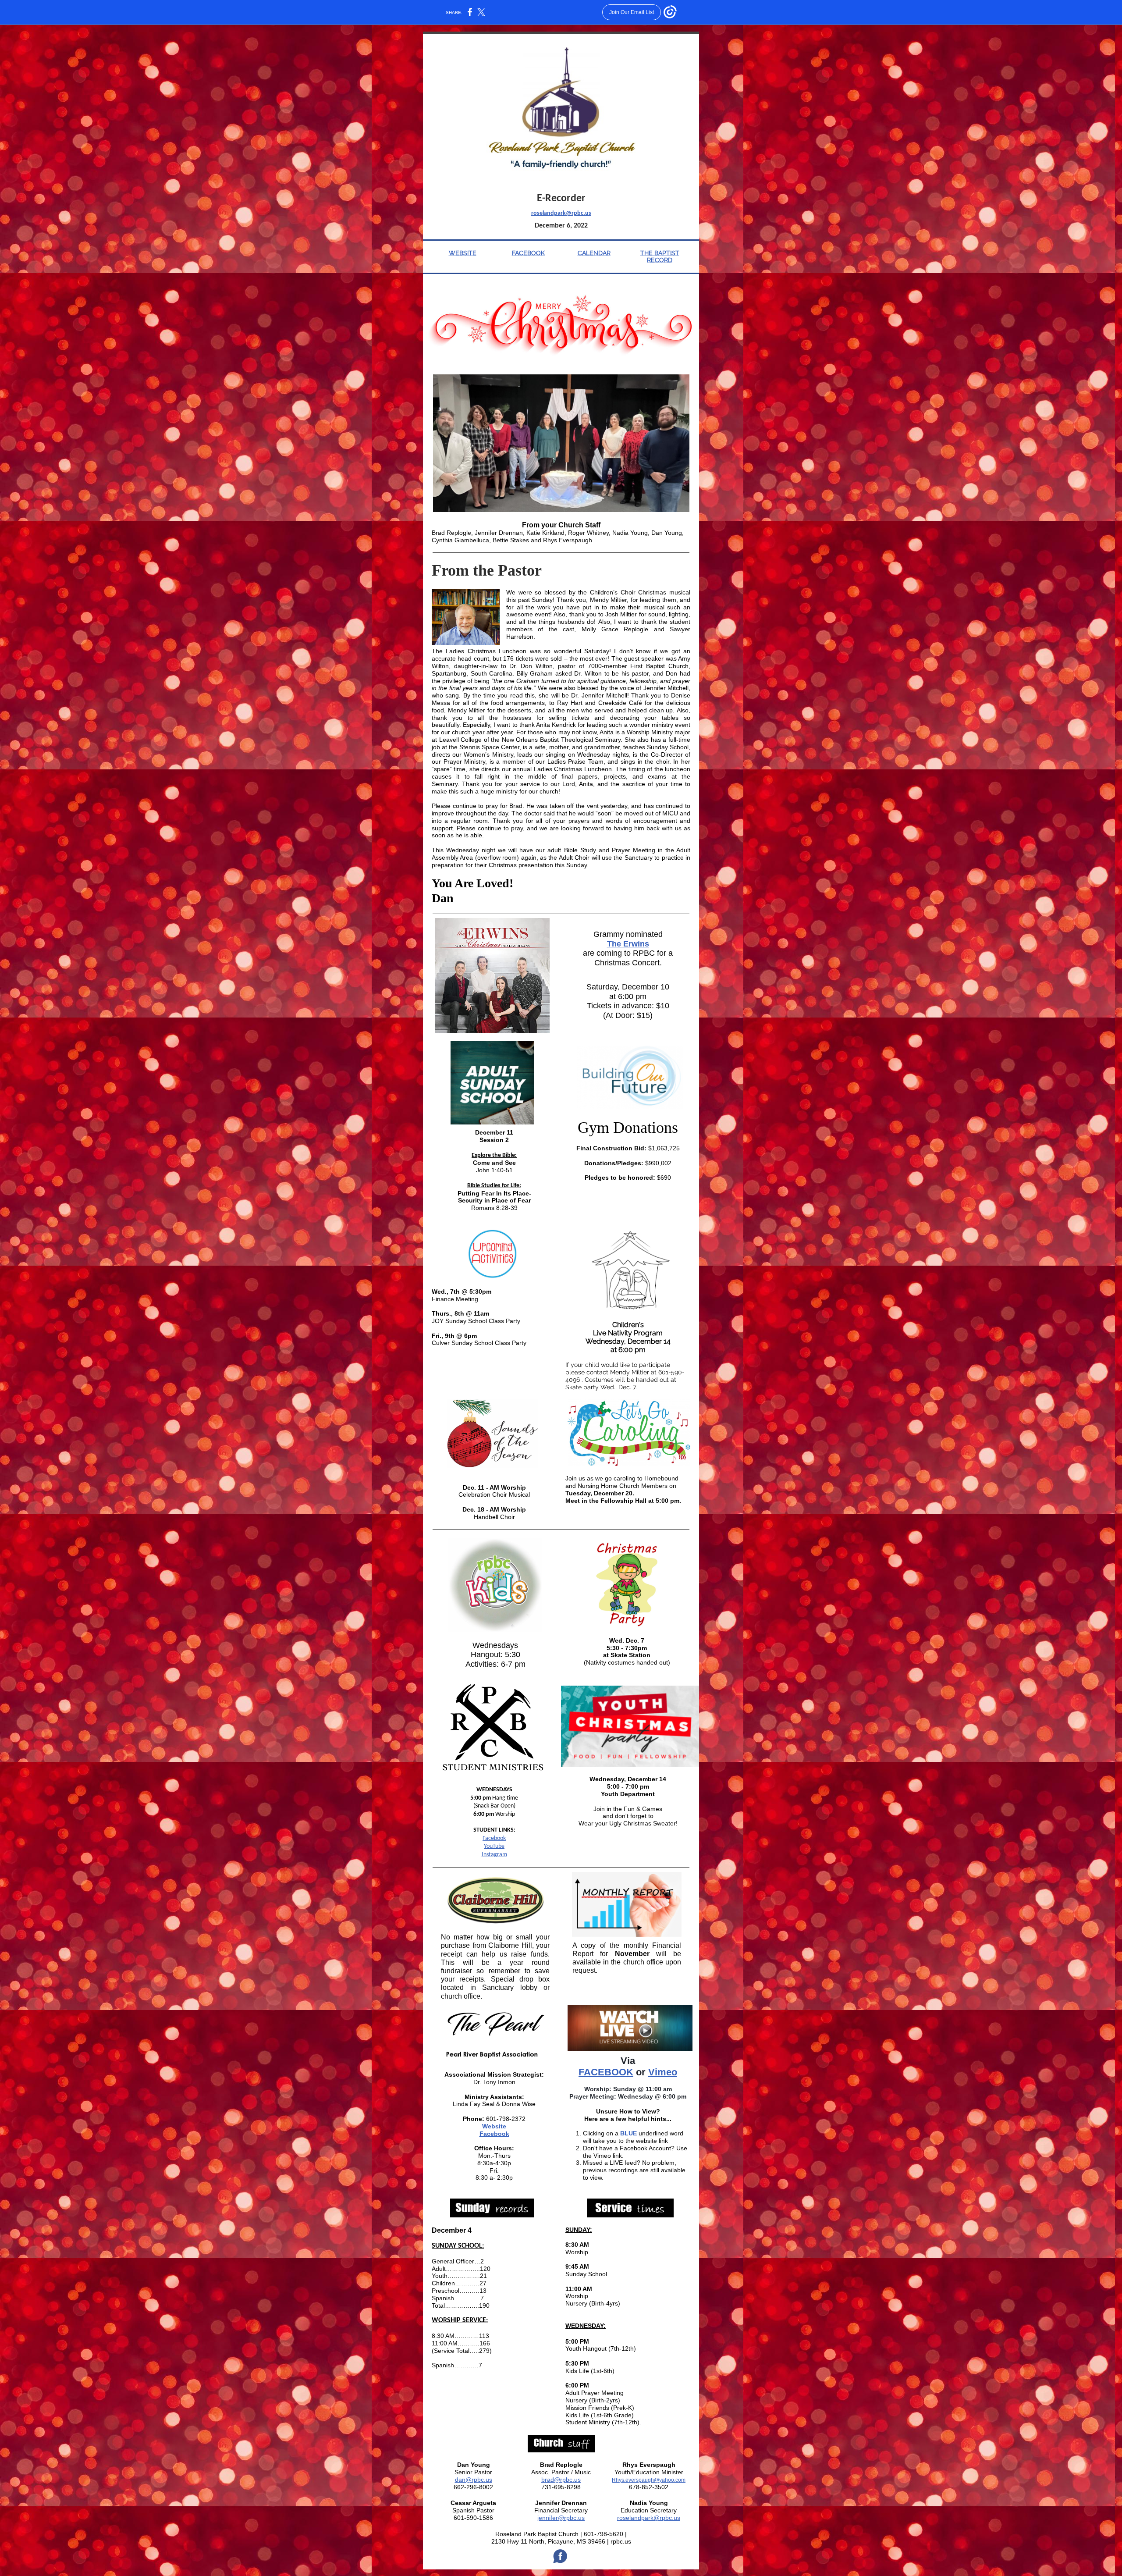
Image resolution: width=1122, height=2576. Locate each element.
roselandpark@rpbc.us (561, 213)
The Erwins (628, 944)
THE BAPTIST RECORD (660, 257)
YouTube (494, 1846)
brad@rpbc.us (561, 2480)
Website (494, 2126)
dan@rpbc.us (474, 2480)
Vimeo (663, 2072)
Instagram (494, 1855)
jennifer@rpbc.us (561, 2518)
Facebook (494, 1838)
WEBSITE (463, 253)
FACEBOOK (528, 253)
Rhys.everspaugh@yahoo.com (649, 2480)
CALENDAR (594, 253)
